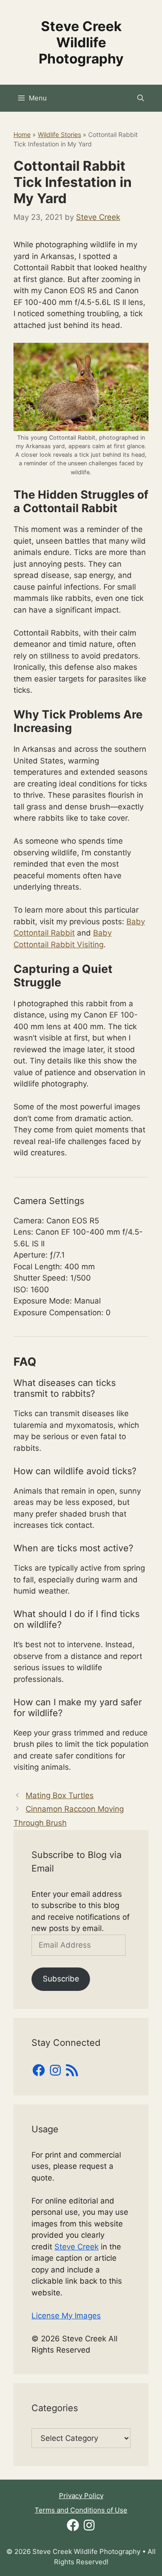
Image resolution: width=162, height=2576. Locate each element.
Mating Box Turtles (60, 1795)
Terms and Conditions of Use (81, 2510)
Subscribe (61, 1979)
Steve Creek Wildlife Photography (81, 42)
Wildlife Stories (59, 134)
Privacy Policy (81, 2496)
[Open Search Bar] (141, 98)
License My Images (66, 2316)
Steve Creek (76, 2247)
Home (22, 134)
